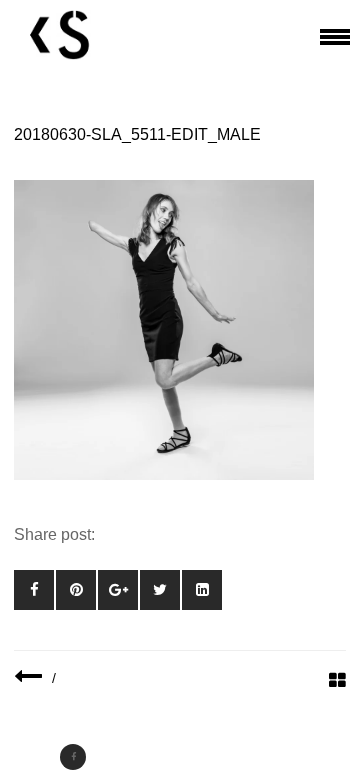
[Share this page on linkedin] (202, 590)
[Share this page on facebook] (34, 590)
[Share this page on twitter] (160, 590)
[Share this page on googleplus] (118, 590)
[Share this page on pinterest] (76, 590)
